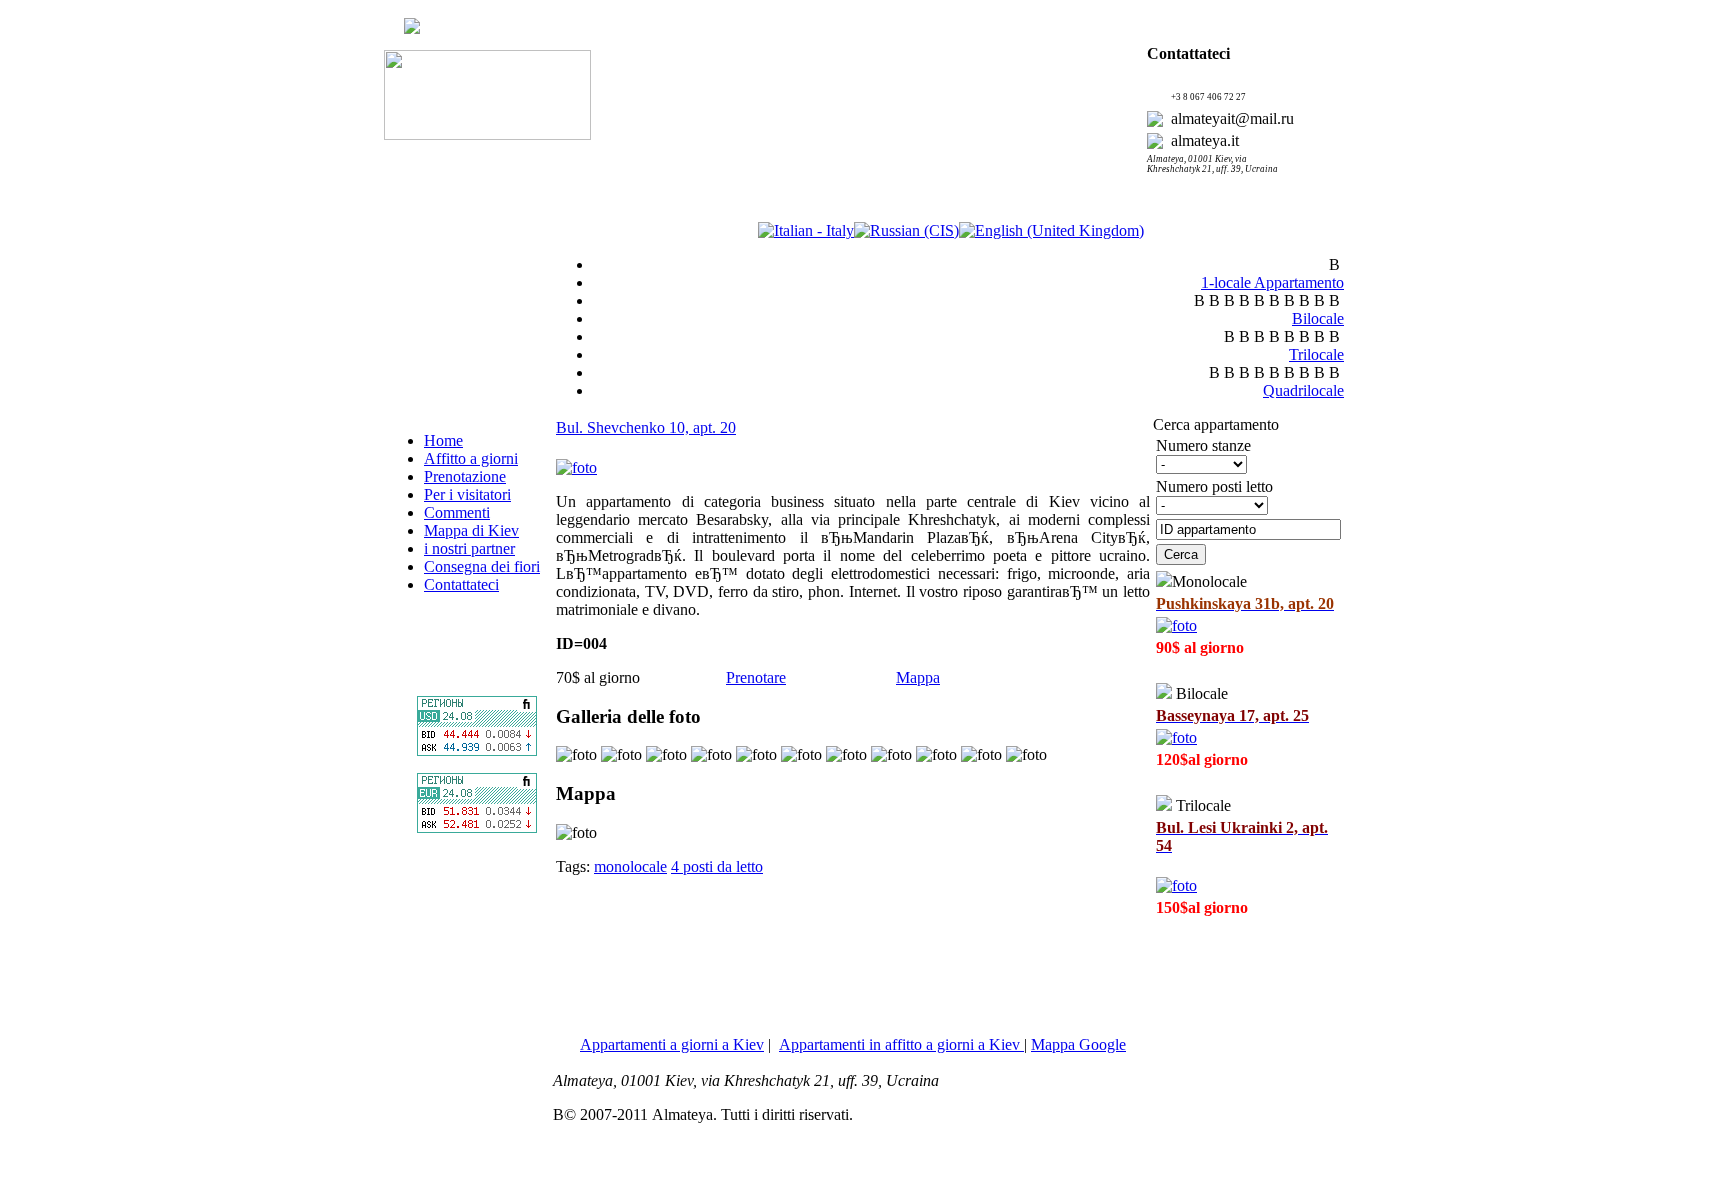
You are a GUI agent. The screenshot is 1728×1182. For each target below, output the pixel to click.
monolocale (630, 866)
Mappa (918, 677)
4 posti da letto (717, 866)
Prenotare (756, 677)
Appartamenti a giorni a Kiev (672, 1044)
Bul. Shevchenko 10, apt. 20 (646, 427)
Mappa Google (1078, 1044)
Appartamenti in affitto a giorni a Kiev (901, 1044)
